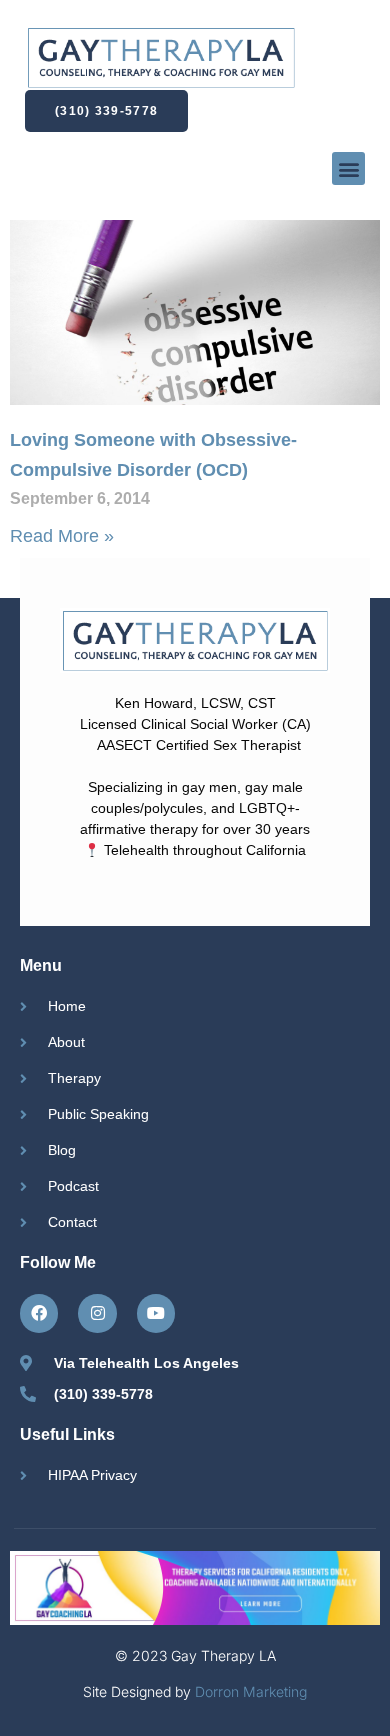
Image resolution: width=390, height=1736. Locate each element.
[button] (348, 168)
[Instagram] (97, 1313)
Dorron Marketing (251, 1691)
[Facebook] (39, 1313)
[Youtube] (156, 1313)
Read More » (62, 536)
